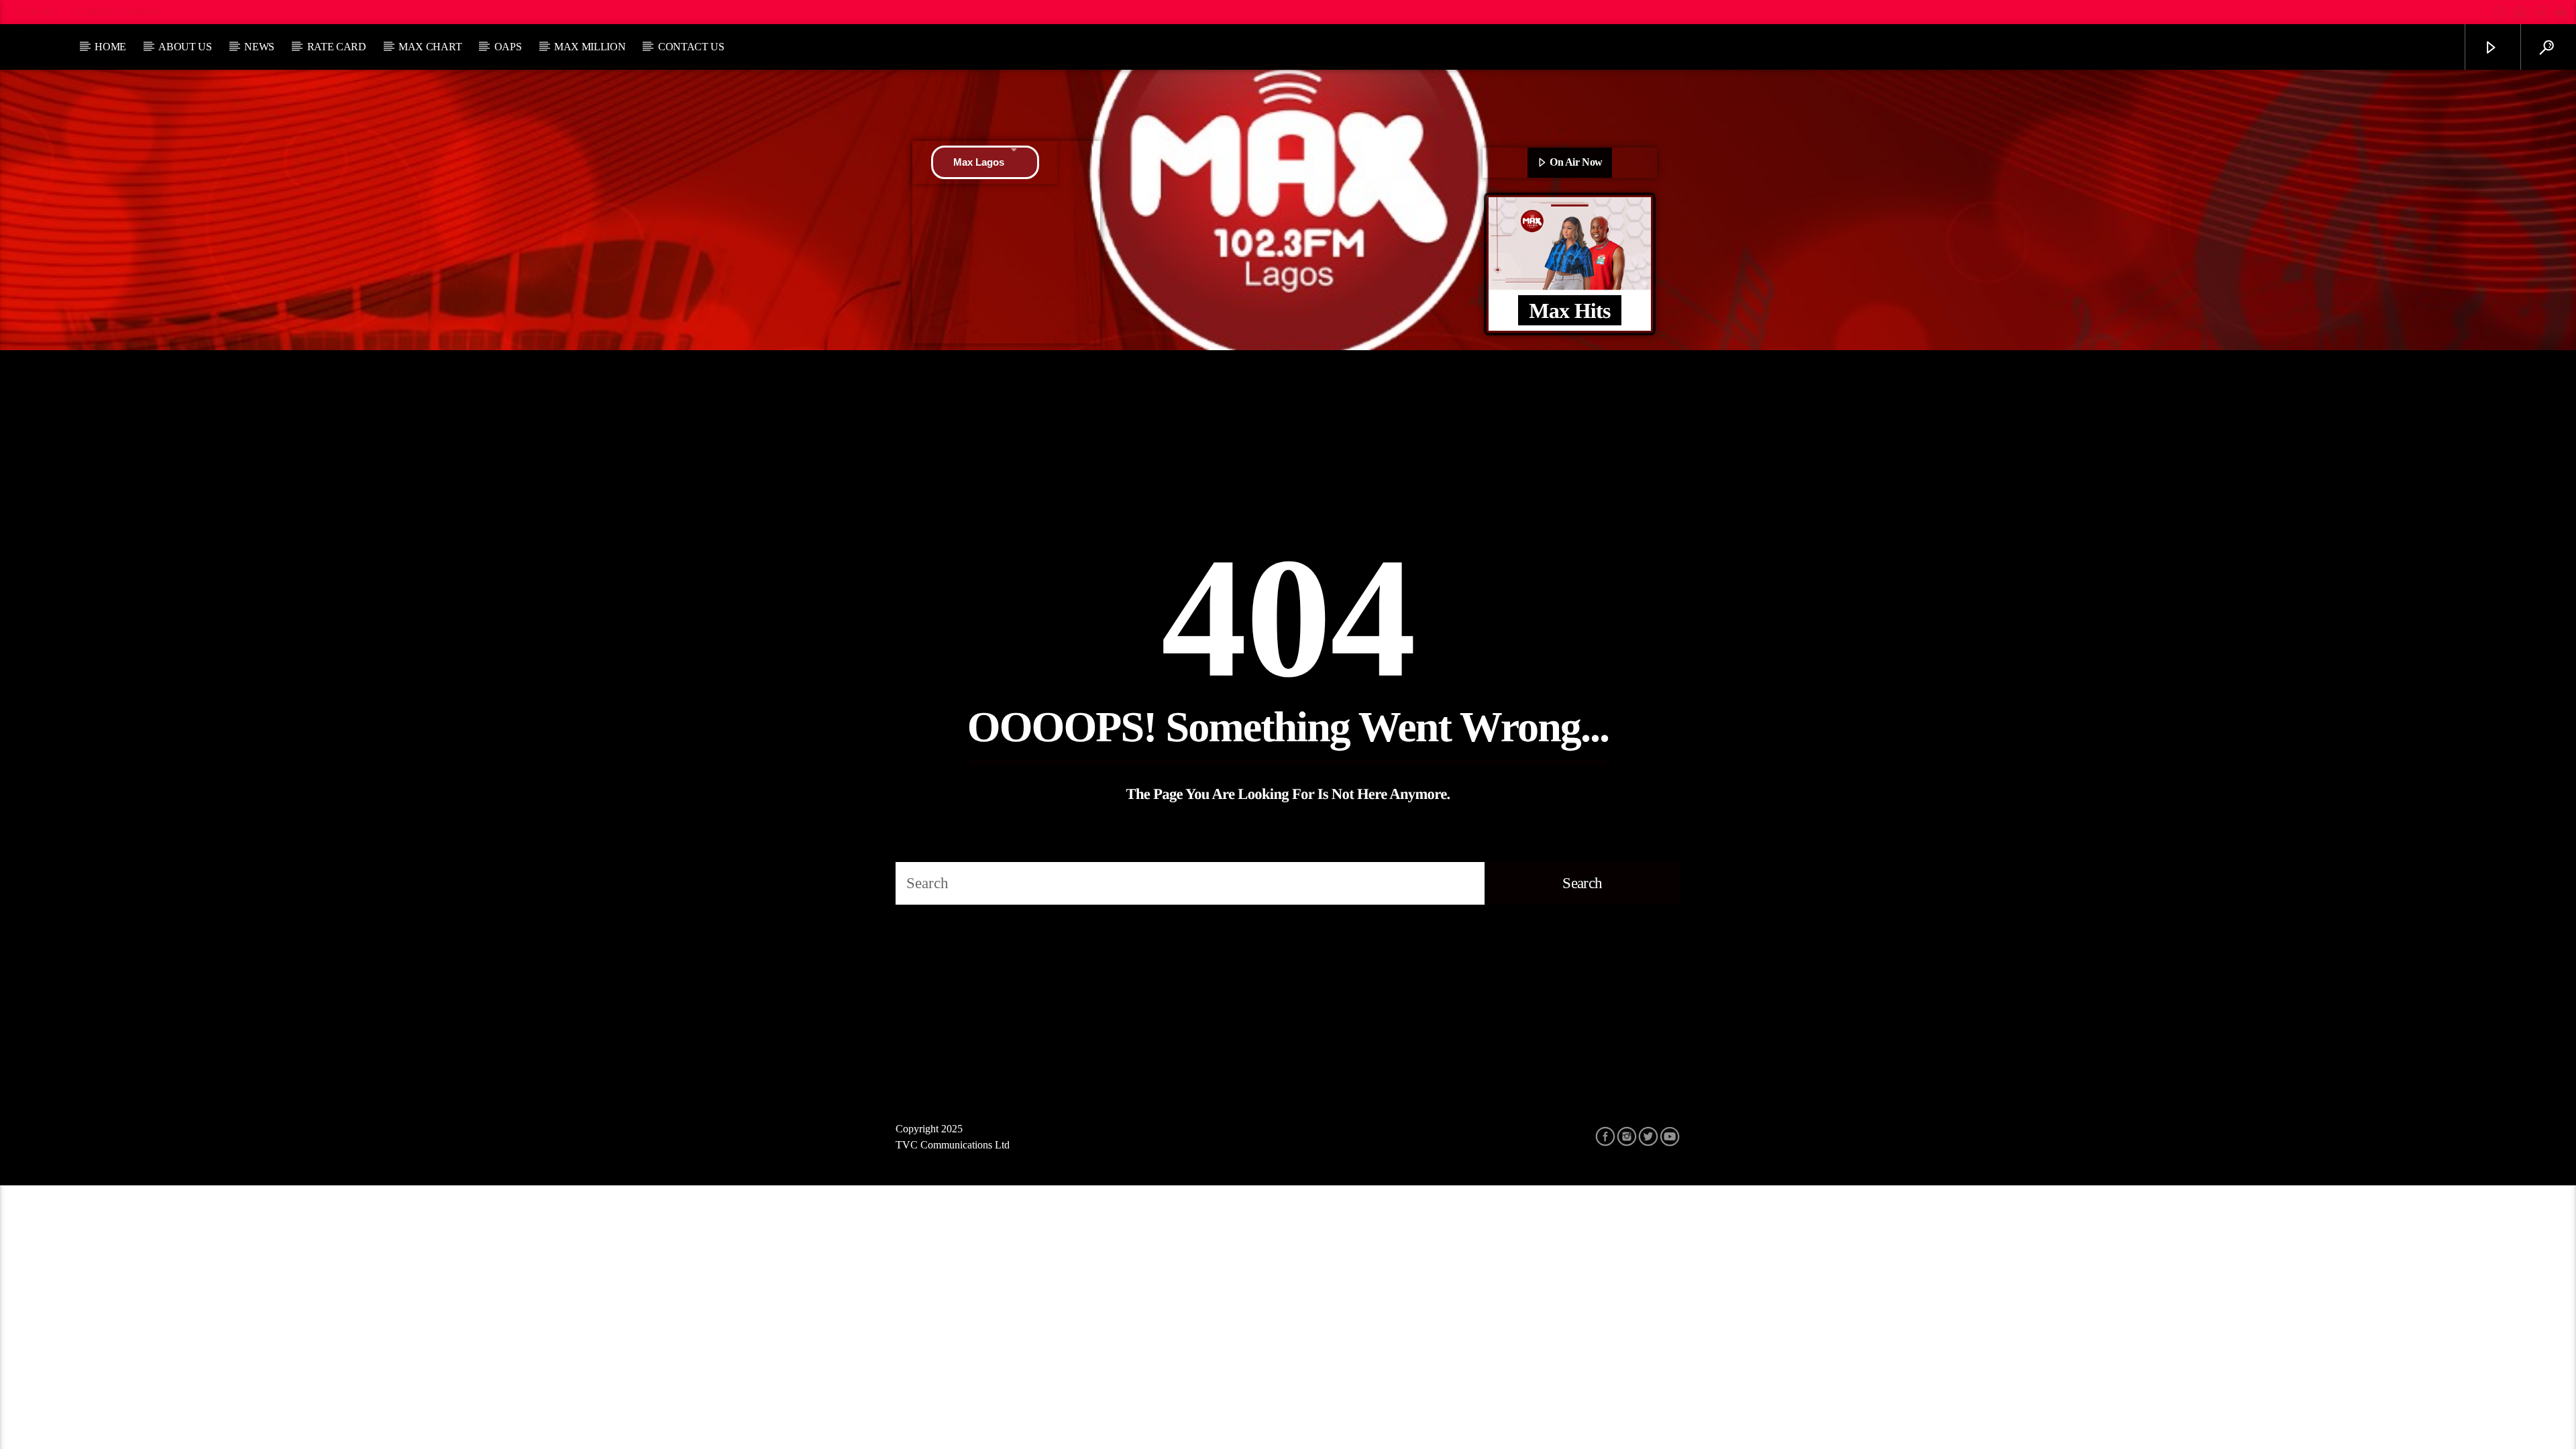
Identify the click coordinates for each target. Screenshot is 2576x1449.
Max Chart (430, 47)
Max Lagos (979, 162)
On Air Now (1575, 162)
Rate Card (337, 47)
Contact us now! (119, 12)
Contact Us (691, 47)
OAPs (508, 47)
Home (110, 47)
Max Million (590, 47)
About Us (185, 47)
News (259, 47)
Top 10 (36, 12)
